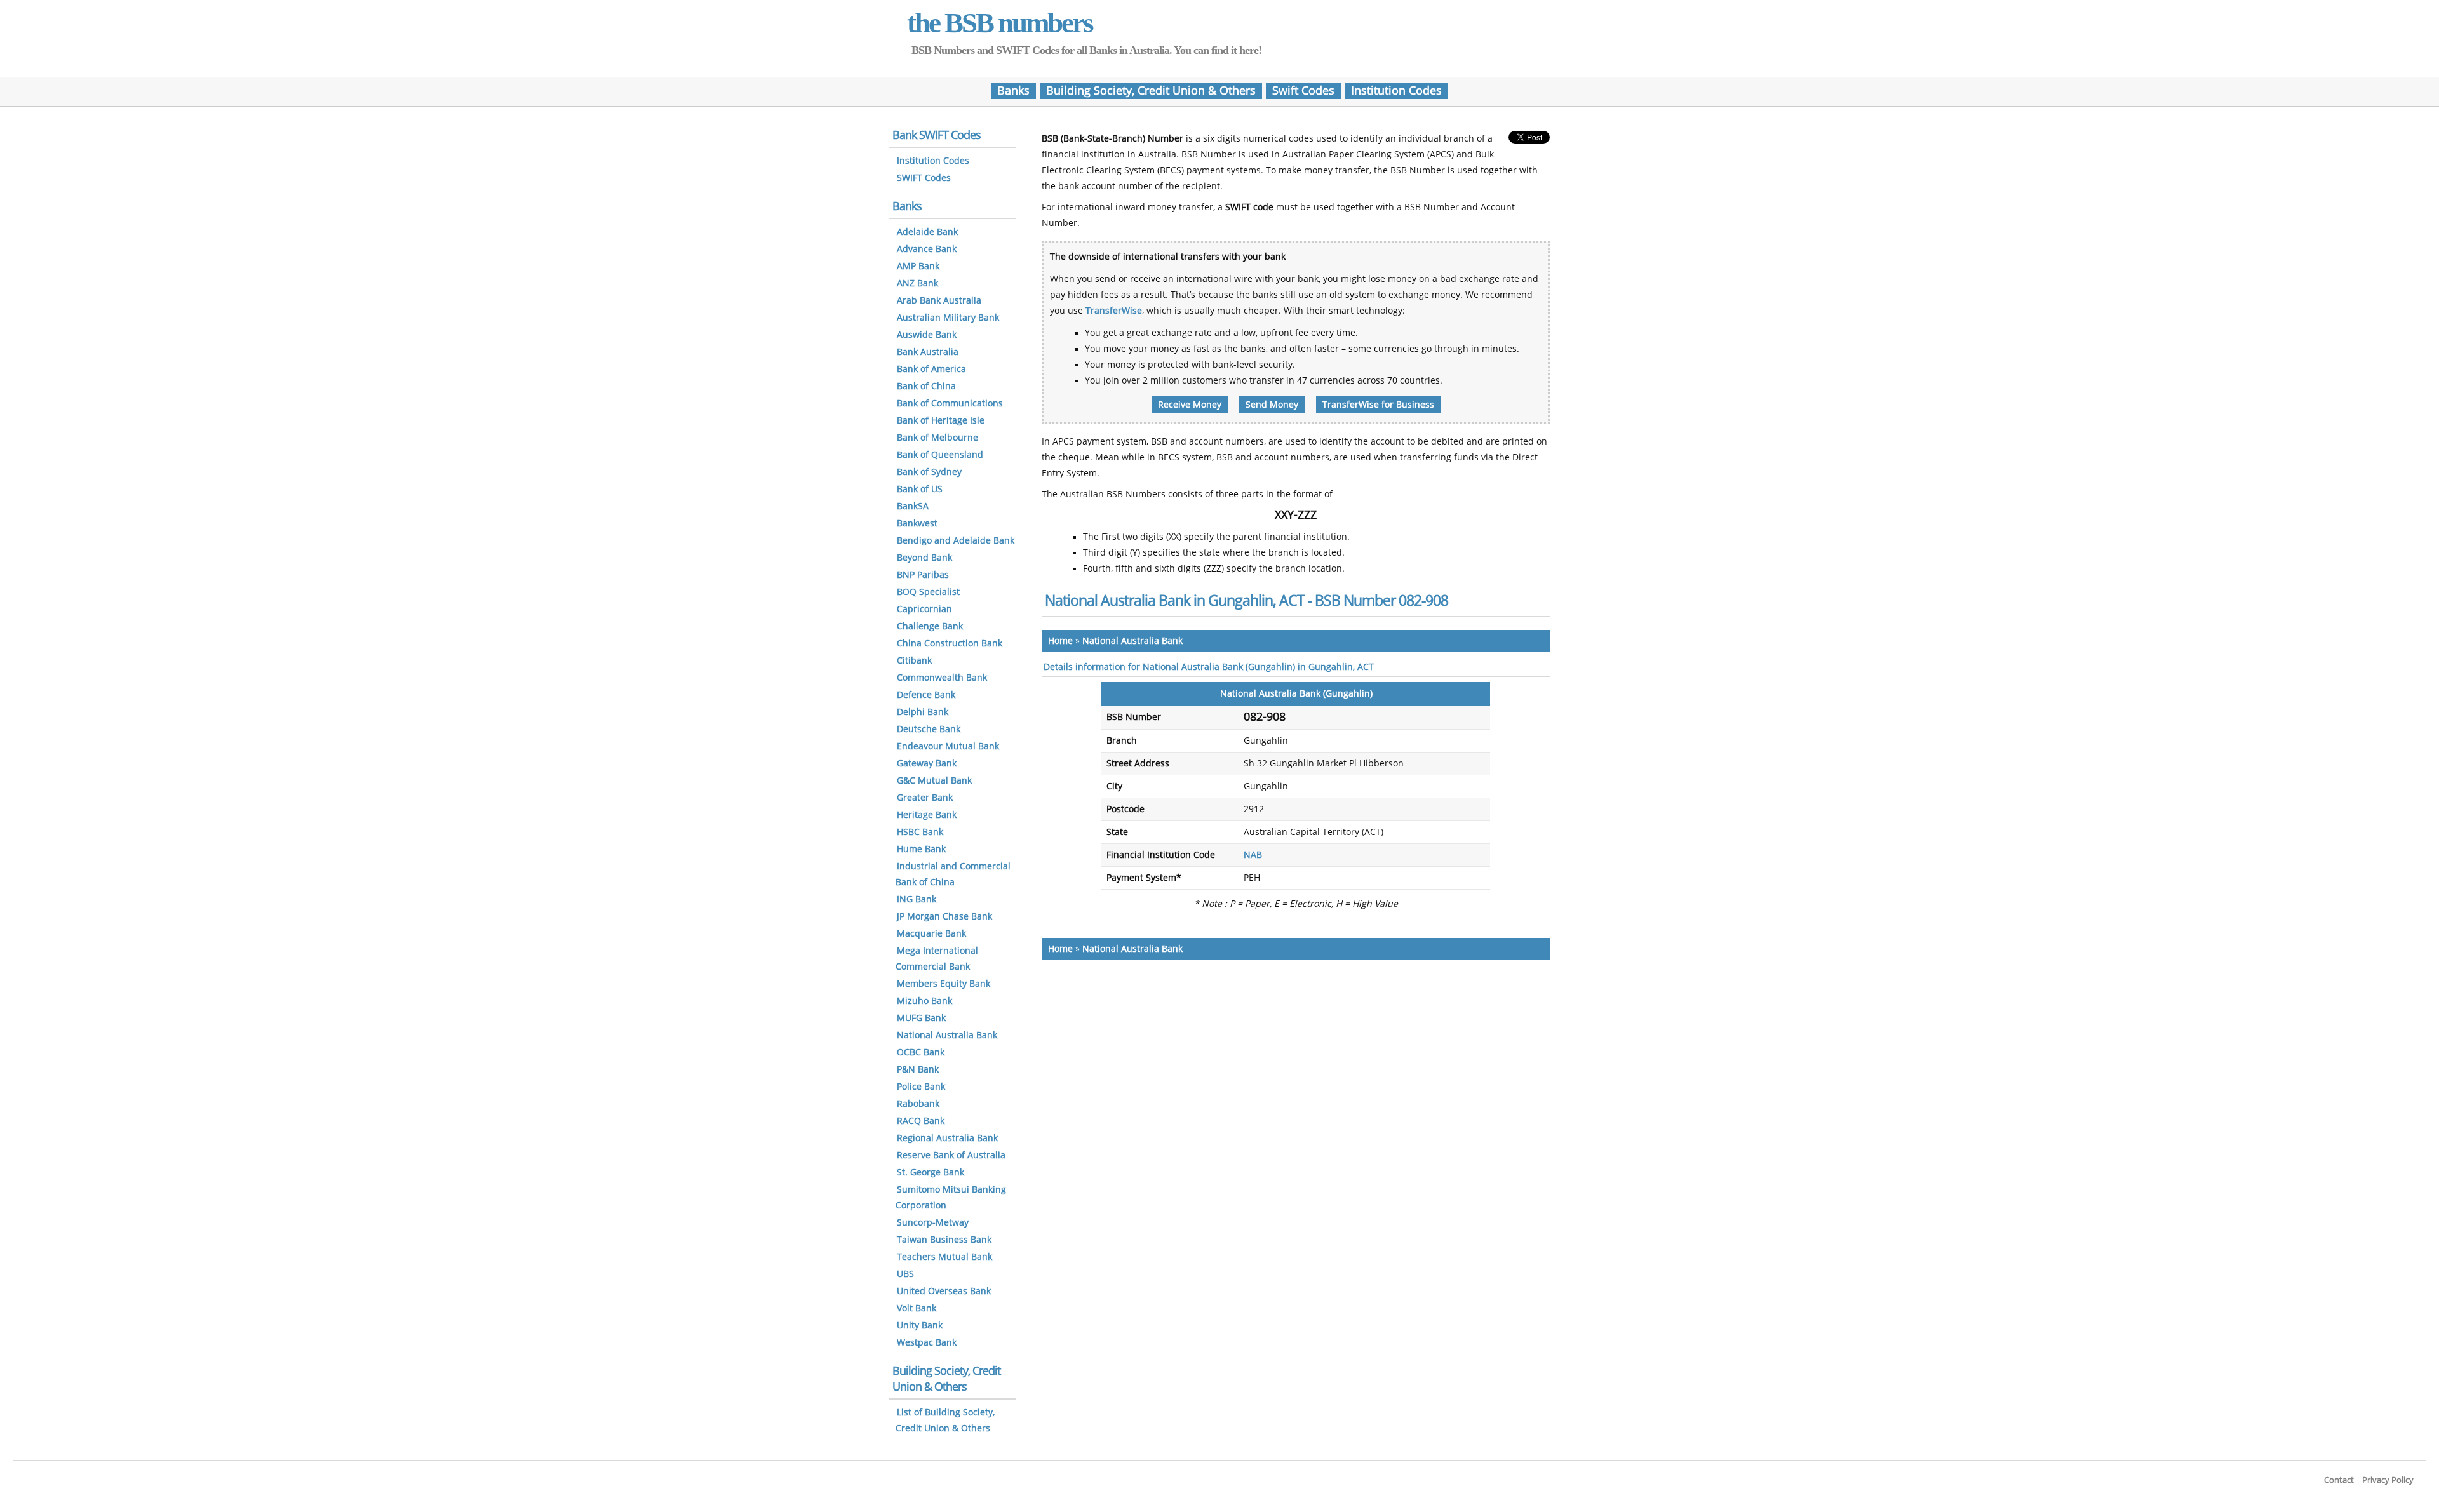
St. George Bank (931, 1173)
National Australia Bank (1132, 641)
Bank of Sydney (929, 472)
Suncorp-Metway (933, 1223)
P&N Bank (918, 1070)
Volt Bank (917, 1308)
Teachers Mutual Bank (944, 1257)
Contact (2339, 1480)
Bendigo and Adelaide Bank (956, 541)
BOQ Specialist (928, 592)
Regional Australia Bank (947, 1138)
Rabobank (918, 1104)
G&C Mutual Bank (934, 781)
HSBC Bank (920, 832)
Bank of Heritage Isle (941, 421)
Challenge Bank (930, 626)
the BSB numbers (1000, 23)
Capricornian (924, 609)
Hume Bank (921, 849)
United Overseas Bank (944, 1291)
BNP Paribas (923, 575)
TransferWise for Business (1378, 405)
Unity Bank (920, 1326)
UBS (905, 1274)
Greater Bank (925, 798)
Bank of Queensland (940, 455)
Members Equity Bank (944, 984)
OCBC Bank (921, 1053)
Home (1060, 641)
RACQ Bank (921, 1121)
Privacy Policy (2388, 1480)
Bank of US (920, 489)
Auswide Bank (927, 335)
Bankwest (917, 524)
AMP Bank (918, 266)
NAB (1253, 855)
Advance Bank (927, 249)
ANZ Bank (917, 284)
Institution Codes (1396, 91)
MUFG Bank (921, 1018)
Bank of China (926, 386)
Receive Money (1190, 405)
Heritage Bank (927, 815)
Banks (1013, 91)
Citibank (914, 661)
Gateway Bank (927, 764)
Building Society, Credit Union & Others (1151, 91)
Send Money (1272, 405)
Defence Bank (926, 695)
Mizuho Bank (924, 1001)
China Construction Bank (950, 644)
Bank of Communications (950, 404)
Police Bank (921, 1087)
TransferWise (1114, 311)
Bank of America (931, 369)
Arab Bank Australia (939, 301)
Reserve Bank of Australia (951, 1155)
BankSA (913, 506)
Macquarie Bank (931, 934)
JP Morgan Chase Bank (944, 917)
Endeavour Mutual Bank (948, 746)
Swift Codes (1303, 91)
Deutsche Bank (929, 729)
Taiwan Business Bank (944, 1240)
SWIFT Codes (924, 178)
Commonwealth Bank (942, 678)
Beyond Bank (924, 558)
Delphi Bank (923, 712)
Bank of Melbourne (937, 438)
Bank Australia (928, 352)
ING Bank (917, 900)
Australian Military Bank (948, 318)
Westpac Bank (927, 1343)
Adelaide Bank (927, 232)
